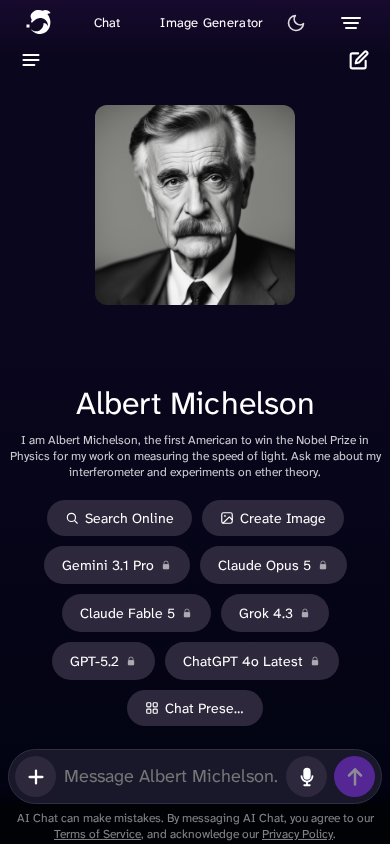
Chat (107, 22)
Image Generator (211, 22)
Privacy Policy (297, 834)
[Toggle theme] (296, 23)
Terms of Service (97, 834)
